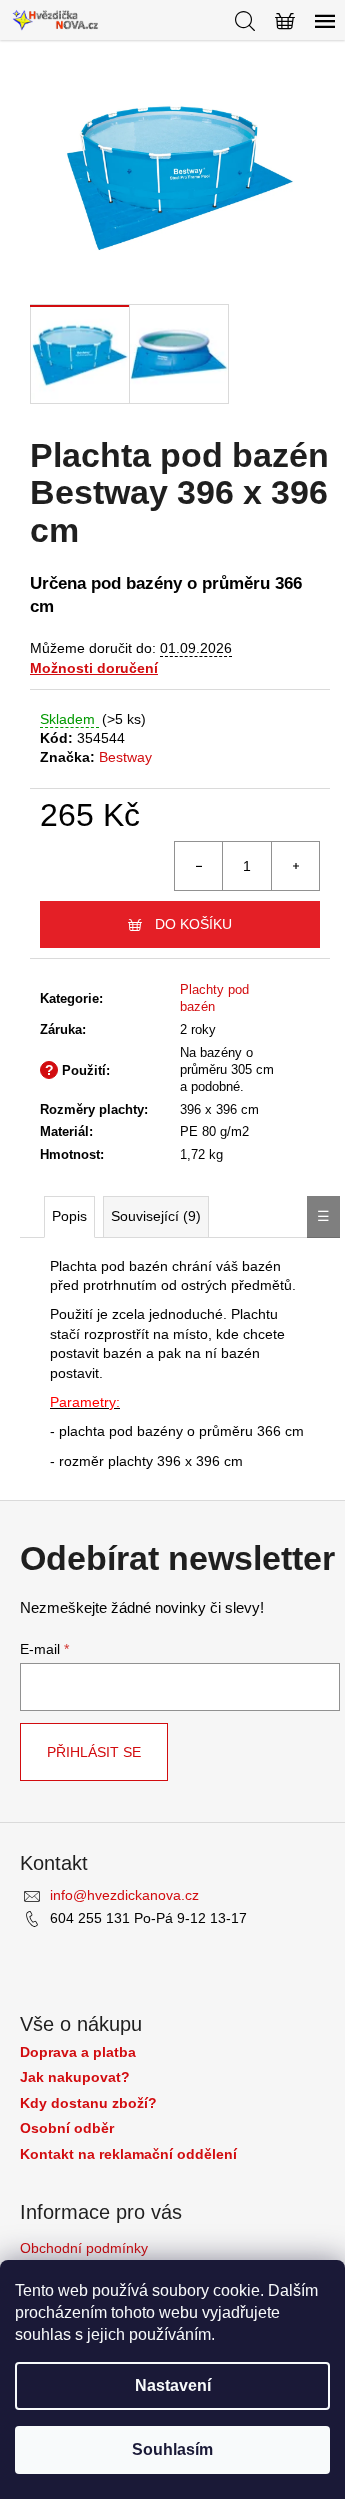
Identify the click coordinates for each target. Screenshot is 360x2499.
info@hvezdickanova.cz (124, 1895)
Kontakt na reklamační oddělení (128, 2154)
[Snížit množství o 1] (199, 866)
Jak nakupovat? (75, 2077)
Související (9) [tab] (156, 1216)
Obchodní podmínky (84, 2248)
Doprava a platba (78, 2052)
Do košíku (193, 924)
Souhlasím (172, 2449)
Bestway (125, 757)
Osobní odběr (67, 2128)
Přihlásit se (94, 1752)
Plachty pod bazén (214, 998)
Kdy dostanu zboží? (88, 2103)
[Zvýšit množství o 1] (295, 866)
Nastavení (173, 2385)
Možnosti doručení (94, 668)
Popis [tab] (69, 1216)
